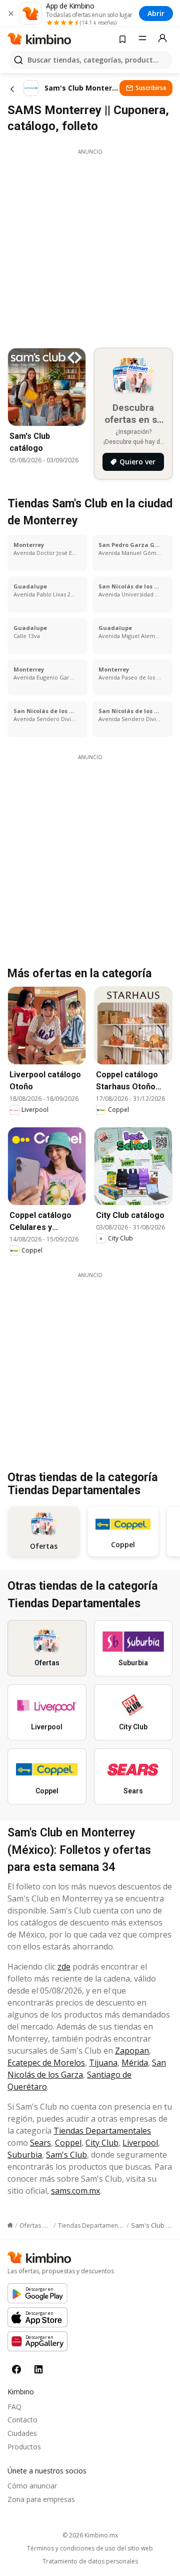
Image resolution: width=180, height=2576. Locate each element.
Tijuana (103, 2063)
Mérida (135, 2063)
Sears (40, 2143)
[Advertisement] (90, 246)
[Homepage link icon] (10, 2225)
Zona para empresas (41, 2499)
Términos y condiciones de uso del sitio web (90, 2548)
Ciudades (22, 2433)
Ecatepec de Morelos (46, 2063)
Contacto (22, 2420)
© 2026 (90, 2535)
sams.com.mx (75, 2191)
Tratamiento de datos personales (90, 2561)
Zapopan (132, 2051)
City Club (102, 2143)
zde (64, 1967)
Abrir (156, 13)
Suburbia (25, 2155)
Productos (24, 2447)
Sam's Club (66, 2155)
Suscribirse (151, 88)
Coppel (68, 2143)
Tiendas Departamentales (102, 2131)
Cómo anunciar (32, 2486)
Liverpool (140, 2143)
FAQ (14, 2407)
